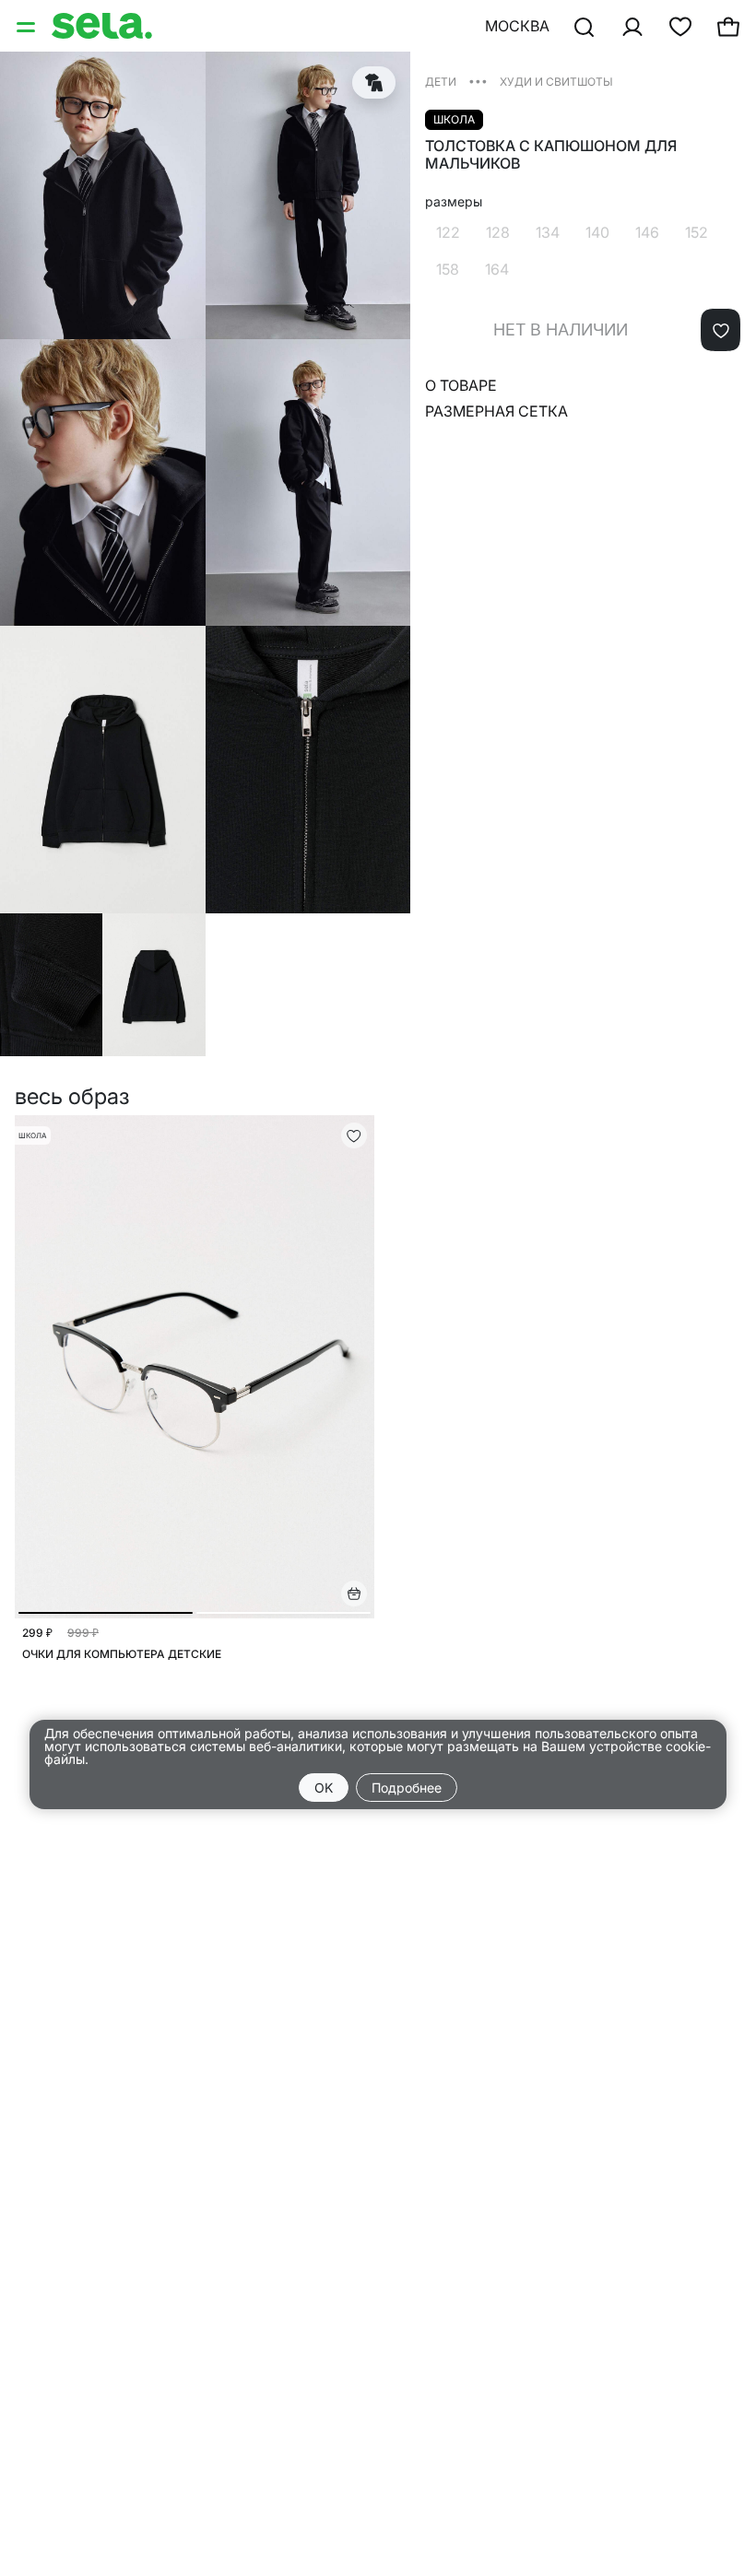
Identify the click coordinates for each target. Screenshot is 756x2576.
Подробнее (407, 1788)
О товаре (461, 385)
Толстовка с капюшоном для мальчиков (551, 155)
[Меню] (28, 26)
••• (478, 81)
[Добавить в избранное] (721, 330)
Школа (454, 119)
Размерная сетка (496, 411)
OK (324, 1788)
